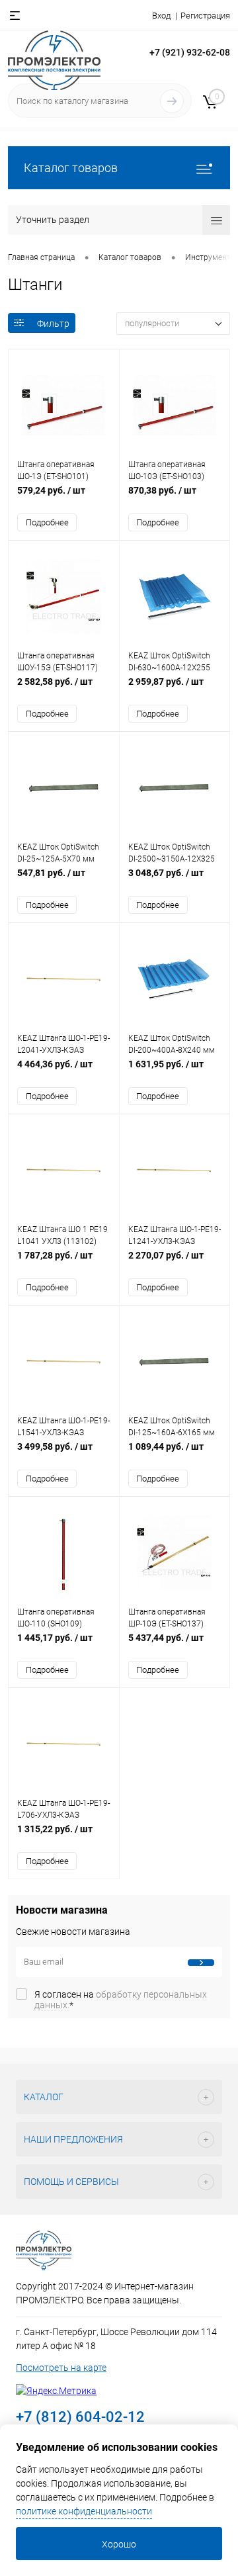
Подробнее (47, 522)
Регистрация (205, 16)
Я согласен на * (121, 2000)
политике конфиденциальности (84, 2511)
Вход (161, 16)
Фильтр (53, 324)
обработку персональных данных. (121, 2000)
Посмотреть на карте (61, 2368)
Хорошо (119, 2544)
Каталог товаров (71, 168)
